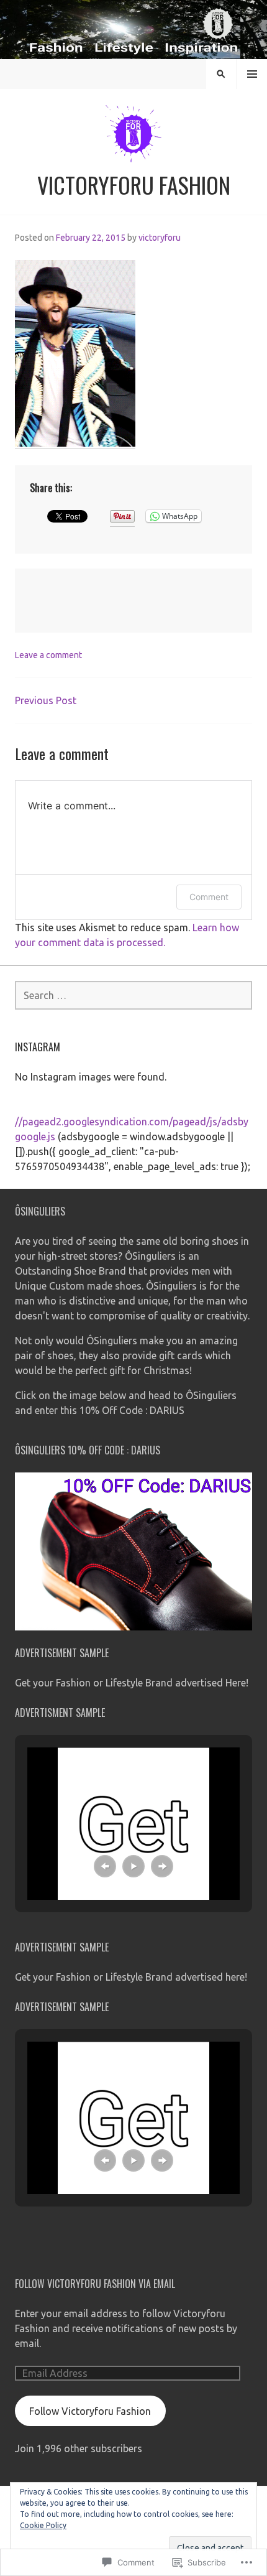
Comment (209, 897)
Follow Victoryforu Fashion (90, 2411)
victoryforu (160, 238)
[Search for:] (133, 995)
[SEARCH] (221, 74)
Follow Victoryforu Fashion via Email (95, 2284)
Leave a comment (48, 655)
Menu (252, 74)
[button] (105, 1866)
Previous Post (46, 700)
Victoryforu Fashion (134, 184)
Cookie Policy (43, 2525)
